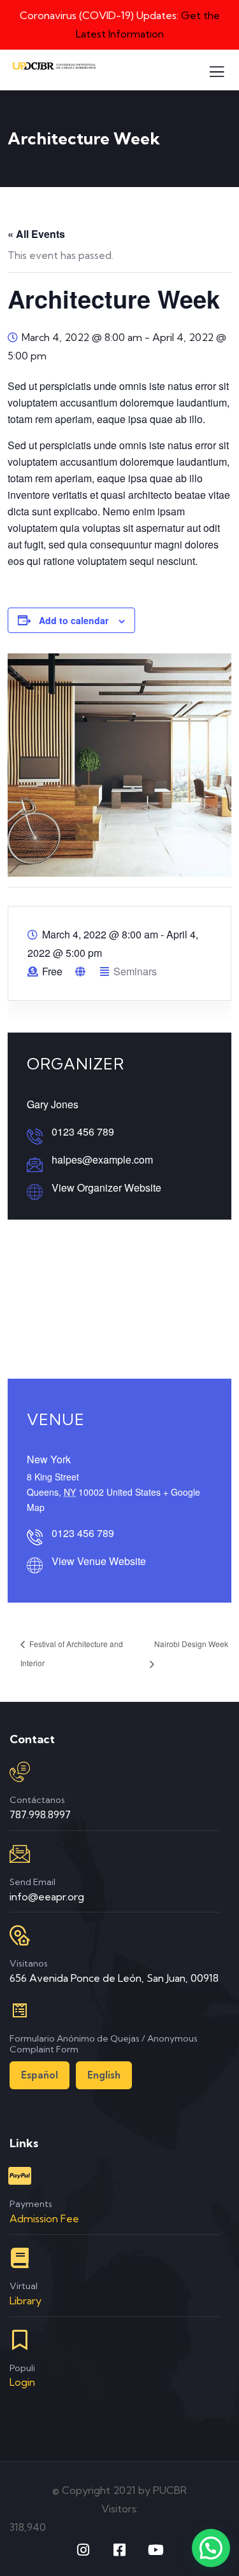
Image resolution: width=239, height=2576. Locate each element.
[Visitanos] (20, 1935)
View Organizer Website (106, 1187)
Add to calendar (74, 620)
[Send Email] (20, 1854)
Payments (31, 2204)
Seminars (135, 971)
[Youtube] (156, 2550)
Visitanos (29, 1963)
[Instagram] (83, 2550)
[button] (211, 2548)
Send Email (33, 1882)
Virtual (24, 2286)
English (104, 2075)
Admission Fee (44, 2218)
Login (22, 2382)
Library (25, 2301)
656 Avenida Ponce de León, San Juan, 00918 (114, 1978)
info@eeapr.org (47, 1897)
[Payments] (20, 2176)
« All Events (36, 234)
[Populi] (20, 2340)
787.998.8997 (40, 1814)
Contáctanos (37, 1800)
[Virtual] (20, 2258)
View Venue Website (99, 1561)
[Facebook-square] (120, 2550)
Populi (22, 2368)
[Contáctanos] (20, 1772)
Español (40, 2075)
